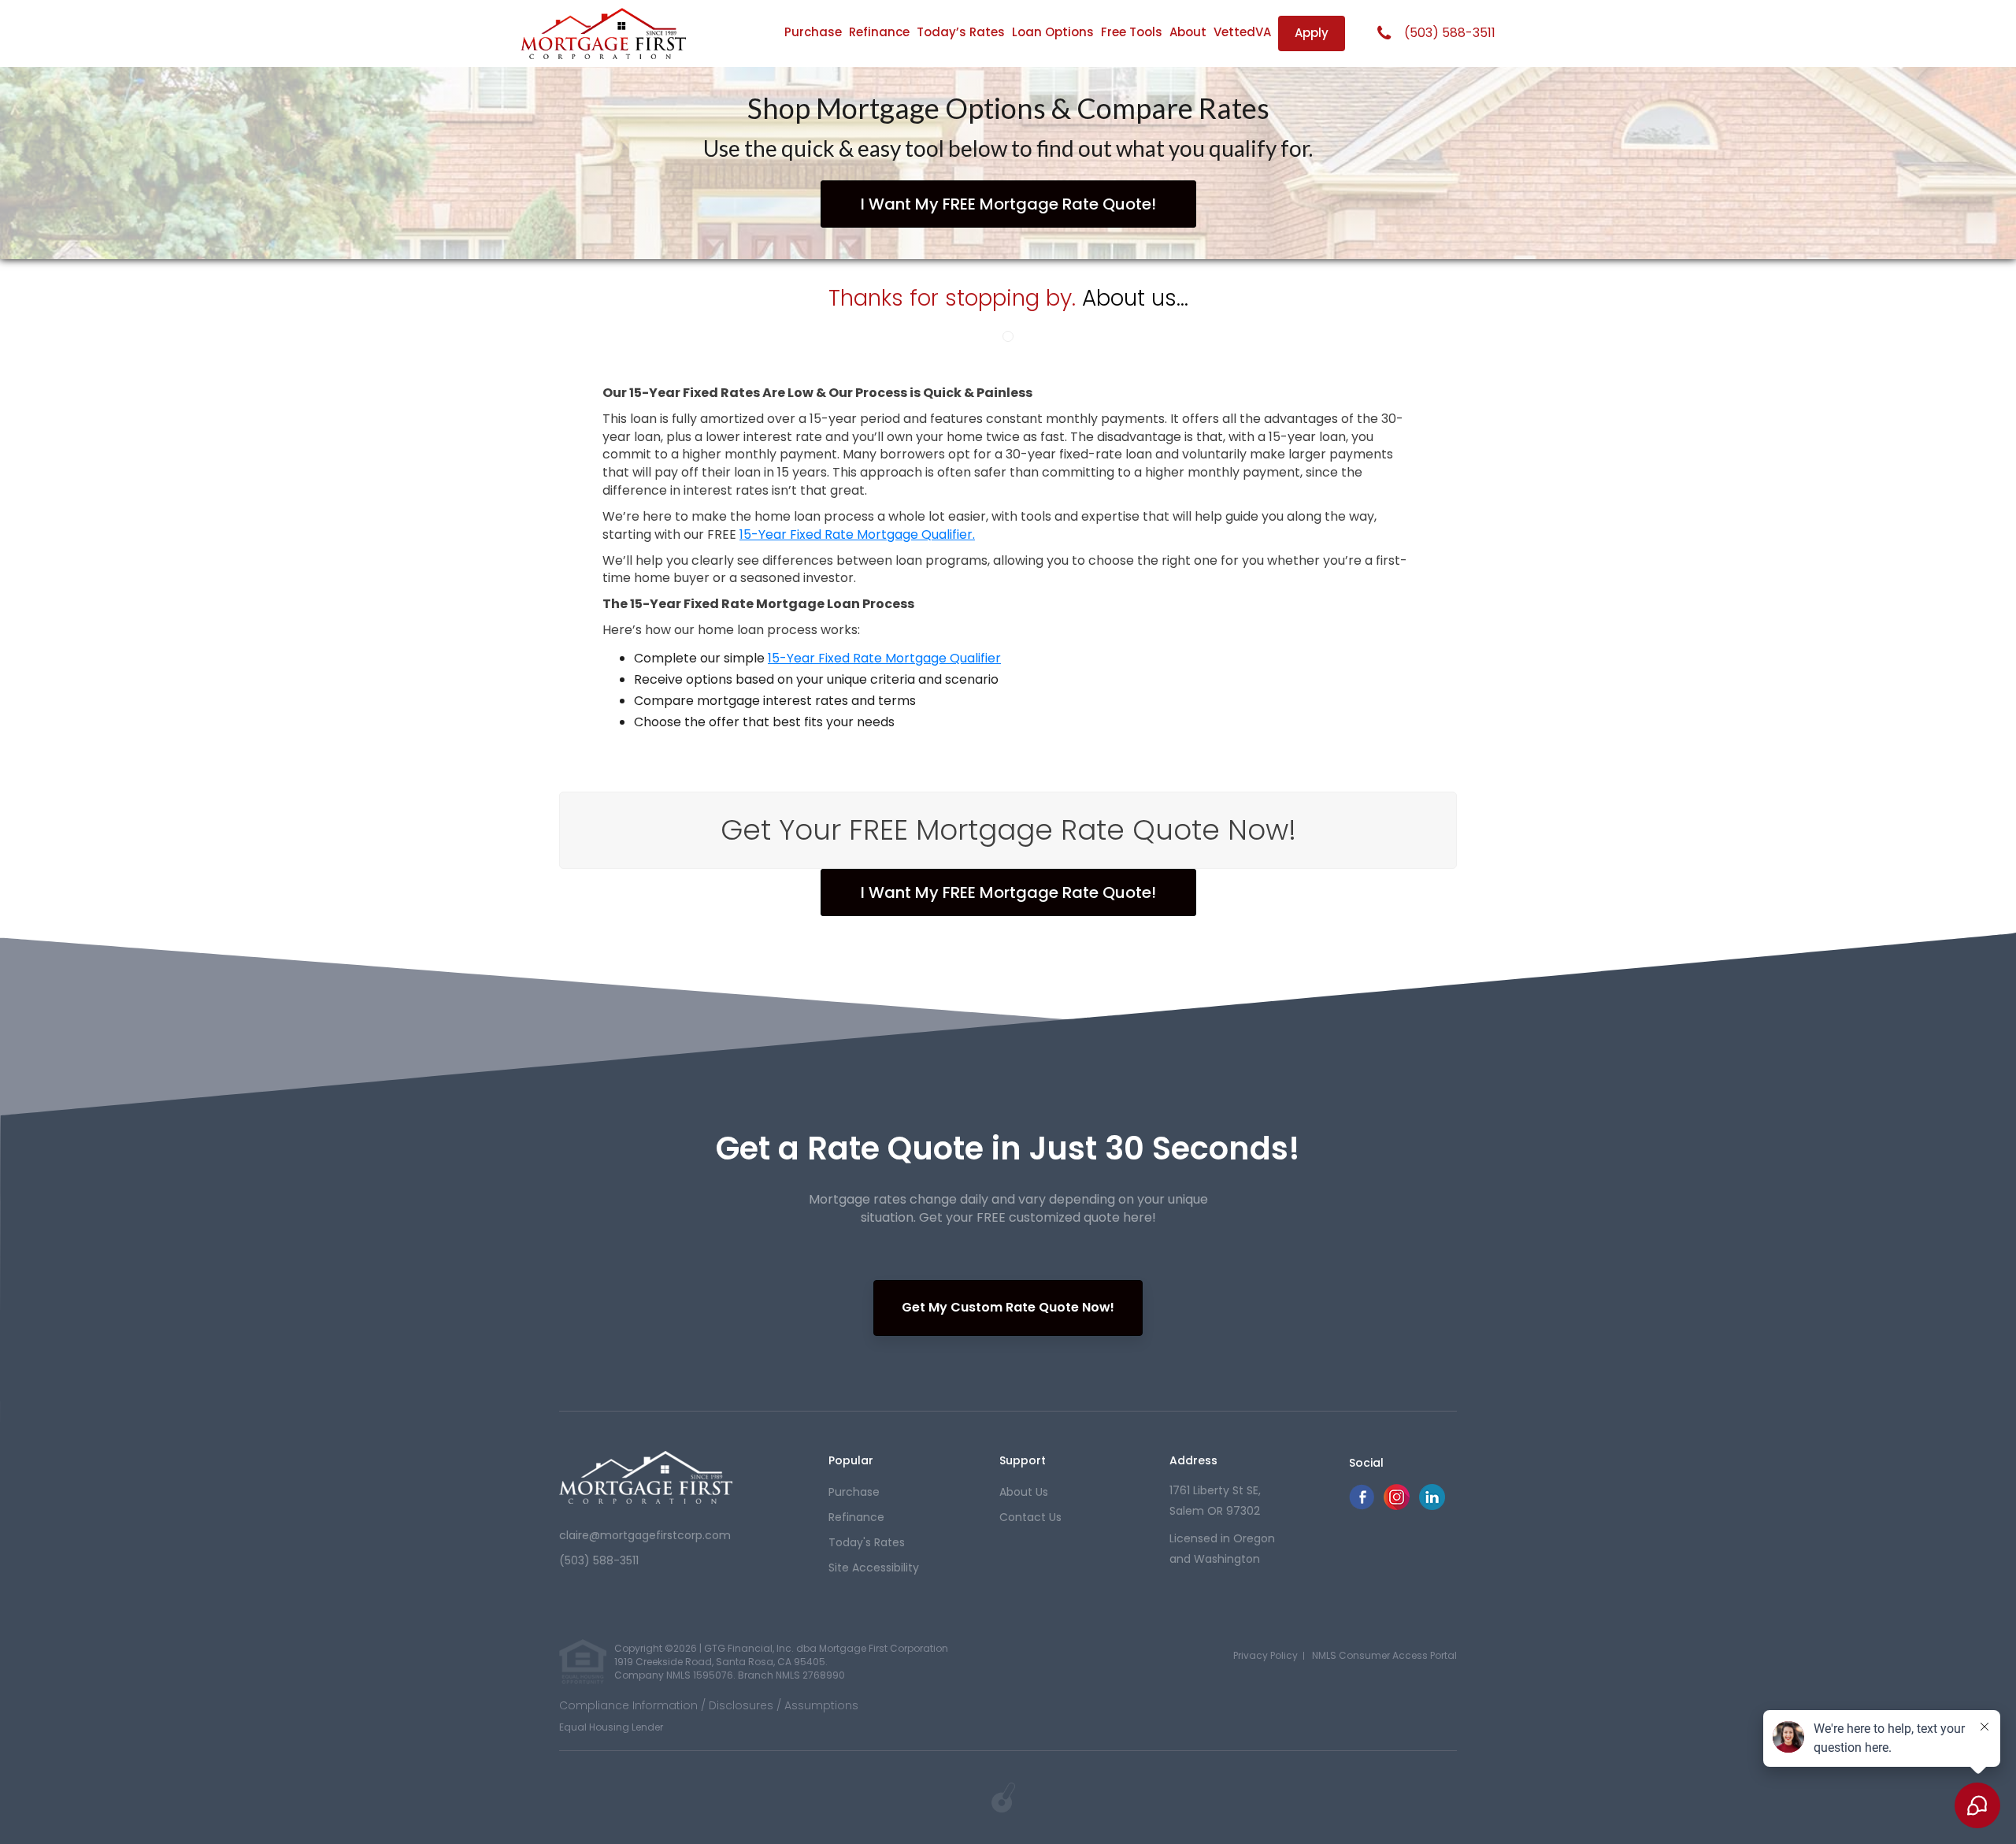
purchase (854, 1492)
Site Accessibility (874, 1568)
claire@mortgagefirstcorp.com (645, 1535)
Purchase (813, 32)
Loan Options (1053, 32)
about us (1024, 1492)
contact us (1030, 1517)
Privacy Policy (1266, 1655)
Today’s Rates (961, 32)
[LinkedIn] (1432, 1506)
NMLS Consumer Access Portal (1384, 1655)
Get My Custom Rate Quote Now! (1008, 1307)
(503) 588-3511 (1450, 33)
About (1188, 32)
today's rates (867, 1542)
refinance (856, 1517)
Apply (1312, 33)
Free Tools (1132, 32)
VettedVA (1242, 32)
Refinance (879, 32)
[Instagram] (1397, 1506)
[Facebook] (1362, 1506)
